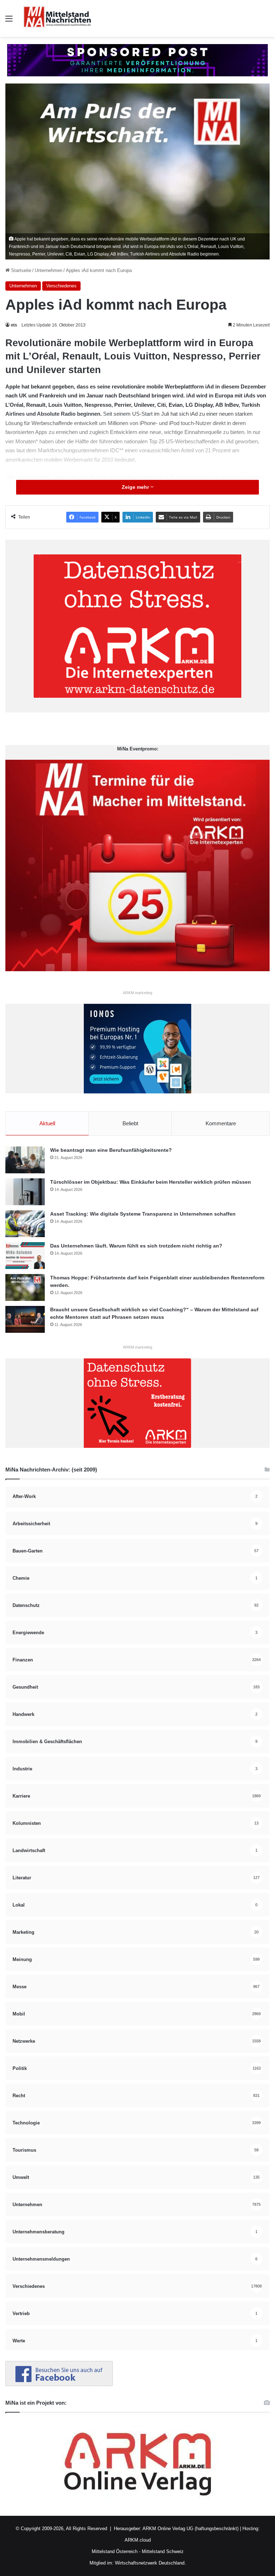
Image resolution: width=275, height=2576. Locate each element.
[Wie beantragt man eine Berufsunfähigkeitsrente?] (25, 1160)
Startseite (20, 270)
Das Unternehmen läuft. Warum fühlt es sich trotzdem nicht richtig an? (136, 1246)
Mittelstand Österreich (115, 2551)
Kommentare (221, 1123)
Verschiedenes (61, 286)
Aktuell (47, 1123)
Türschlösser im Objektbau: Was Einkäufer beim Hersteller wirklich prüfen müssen (151, 1182)
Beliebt (130, 1123)
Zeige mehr (136, 487)
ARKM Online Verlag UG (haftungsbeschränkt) (190, 2529)
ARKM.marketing (137, 993)
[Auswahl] (9, 21)
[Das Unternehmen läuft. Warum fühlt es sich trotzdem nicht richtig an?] (25, 1256)
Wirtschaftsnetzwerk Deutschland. (150, 2563)
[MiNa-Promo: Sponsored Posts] (137, 60)
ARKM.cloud (138, 2540)
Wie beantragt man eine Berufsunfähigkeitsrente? (111, 1150)
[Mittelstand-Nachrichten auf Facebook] (59, 2384)
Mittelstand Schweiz (163, 2551)
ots (14, 325)
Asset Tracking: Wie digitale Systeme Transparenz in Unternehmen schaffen (143, 1214)
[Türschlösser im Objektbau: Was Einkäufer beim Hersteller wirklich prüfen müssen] (25, 1192)
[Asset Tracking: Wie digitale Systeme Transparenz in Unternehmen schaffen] (25, 1224)
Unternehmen (49, 270)
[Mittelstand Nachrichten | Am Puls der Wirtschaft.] (57, 18)
